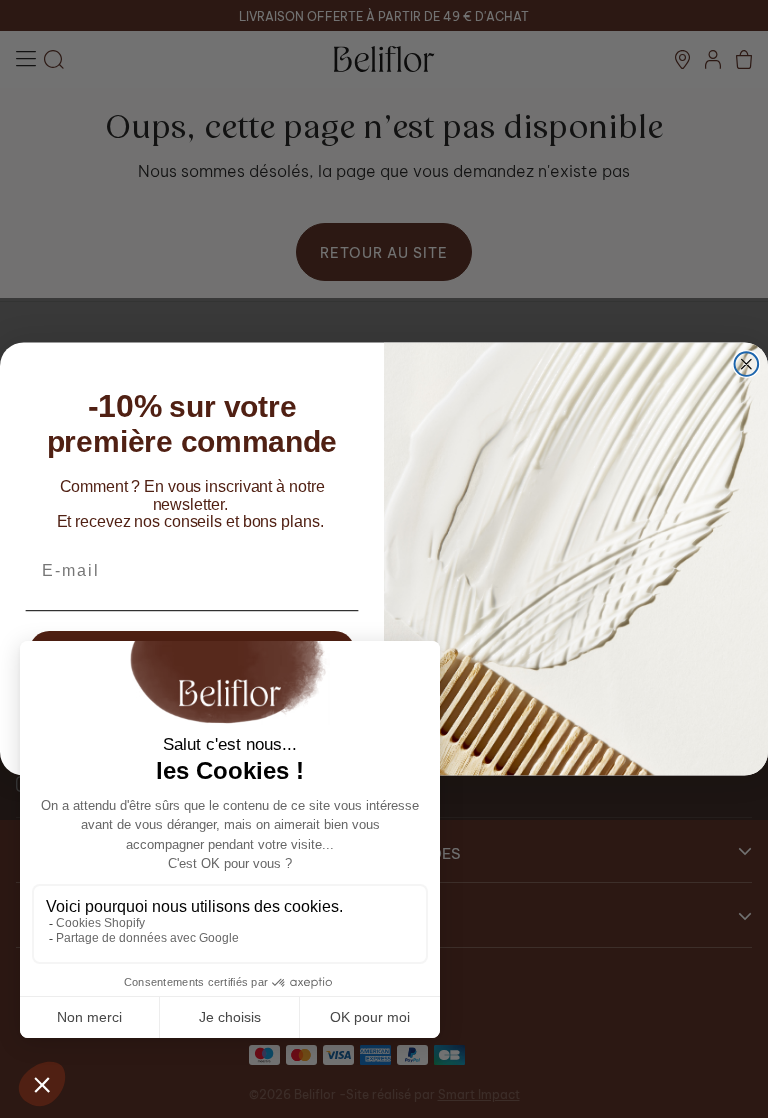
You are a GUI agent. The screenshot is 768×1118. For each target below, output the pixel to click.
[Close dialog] (747, 364)
